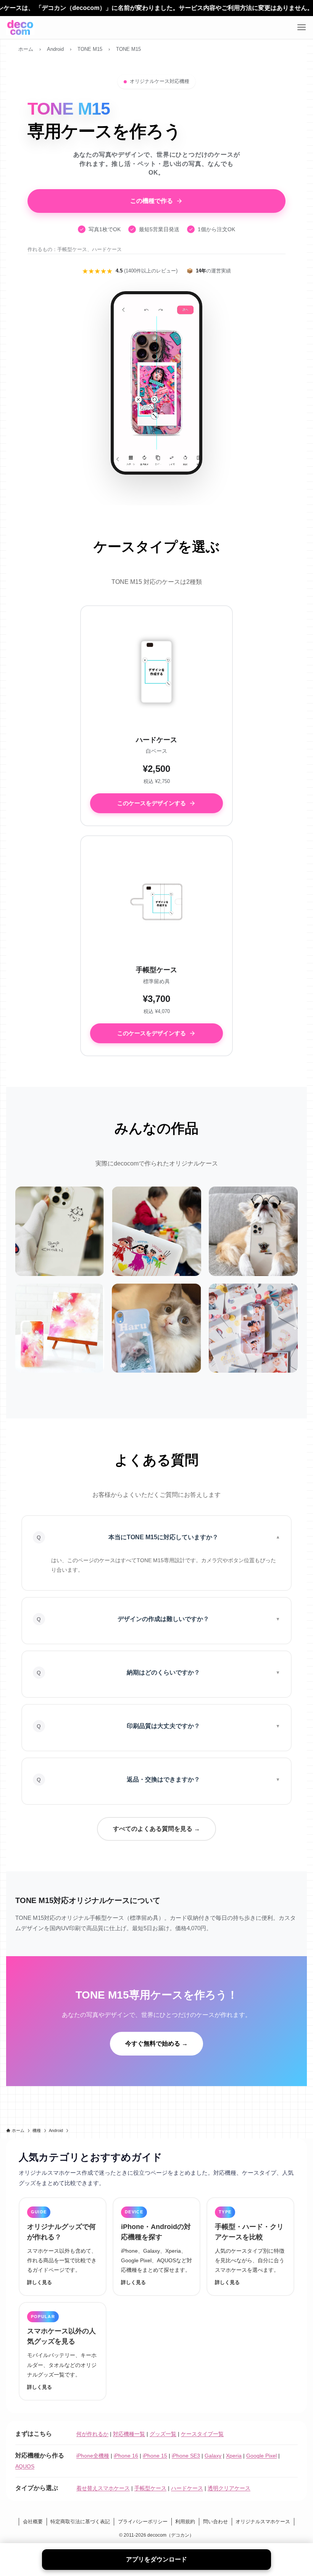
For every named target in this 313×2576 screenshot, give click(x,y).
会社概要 (33, 2522)
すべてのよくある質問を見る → (156, 1829)
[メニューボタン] (302, 28)
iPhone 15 (155, 2456)
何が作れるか (92, 2434)
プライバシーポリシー (143, 2522)
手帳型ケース (150, 2488)
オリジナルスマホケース (263, 2522)
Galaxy (213, 2456)
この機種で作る (152, 201)
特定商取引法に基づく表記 (80, 2522)
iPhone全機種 (93, 2456)
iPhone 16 (126, 2456)
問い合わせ (215, 2522)
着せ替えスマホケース (103, 2488)
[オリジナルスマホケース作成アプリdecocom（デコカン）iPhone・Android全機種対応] (20, 28)
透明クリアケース (229, 2488)
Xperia (234, 2456)
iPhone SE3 (186, 2456)
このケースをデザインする (152, 803)
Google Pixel (261, 2456)
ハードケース (187, 2488)
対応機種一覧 (129, 2434)
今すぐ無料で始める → (156, 2043)
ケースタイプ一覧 (202, 2434)
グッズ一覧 (163, 2434)
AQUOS (25, 2466)
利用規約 (185, 2522)
